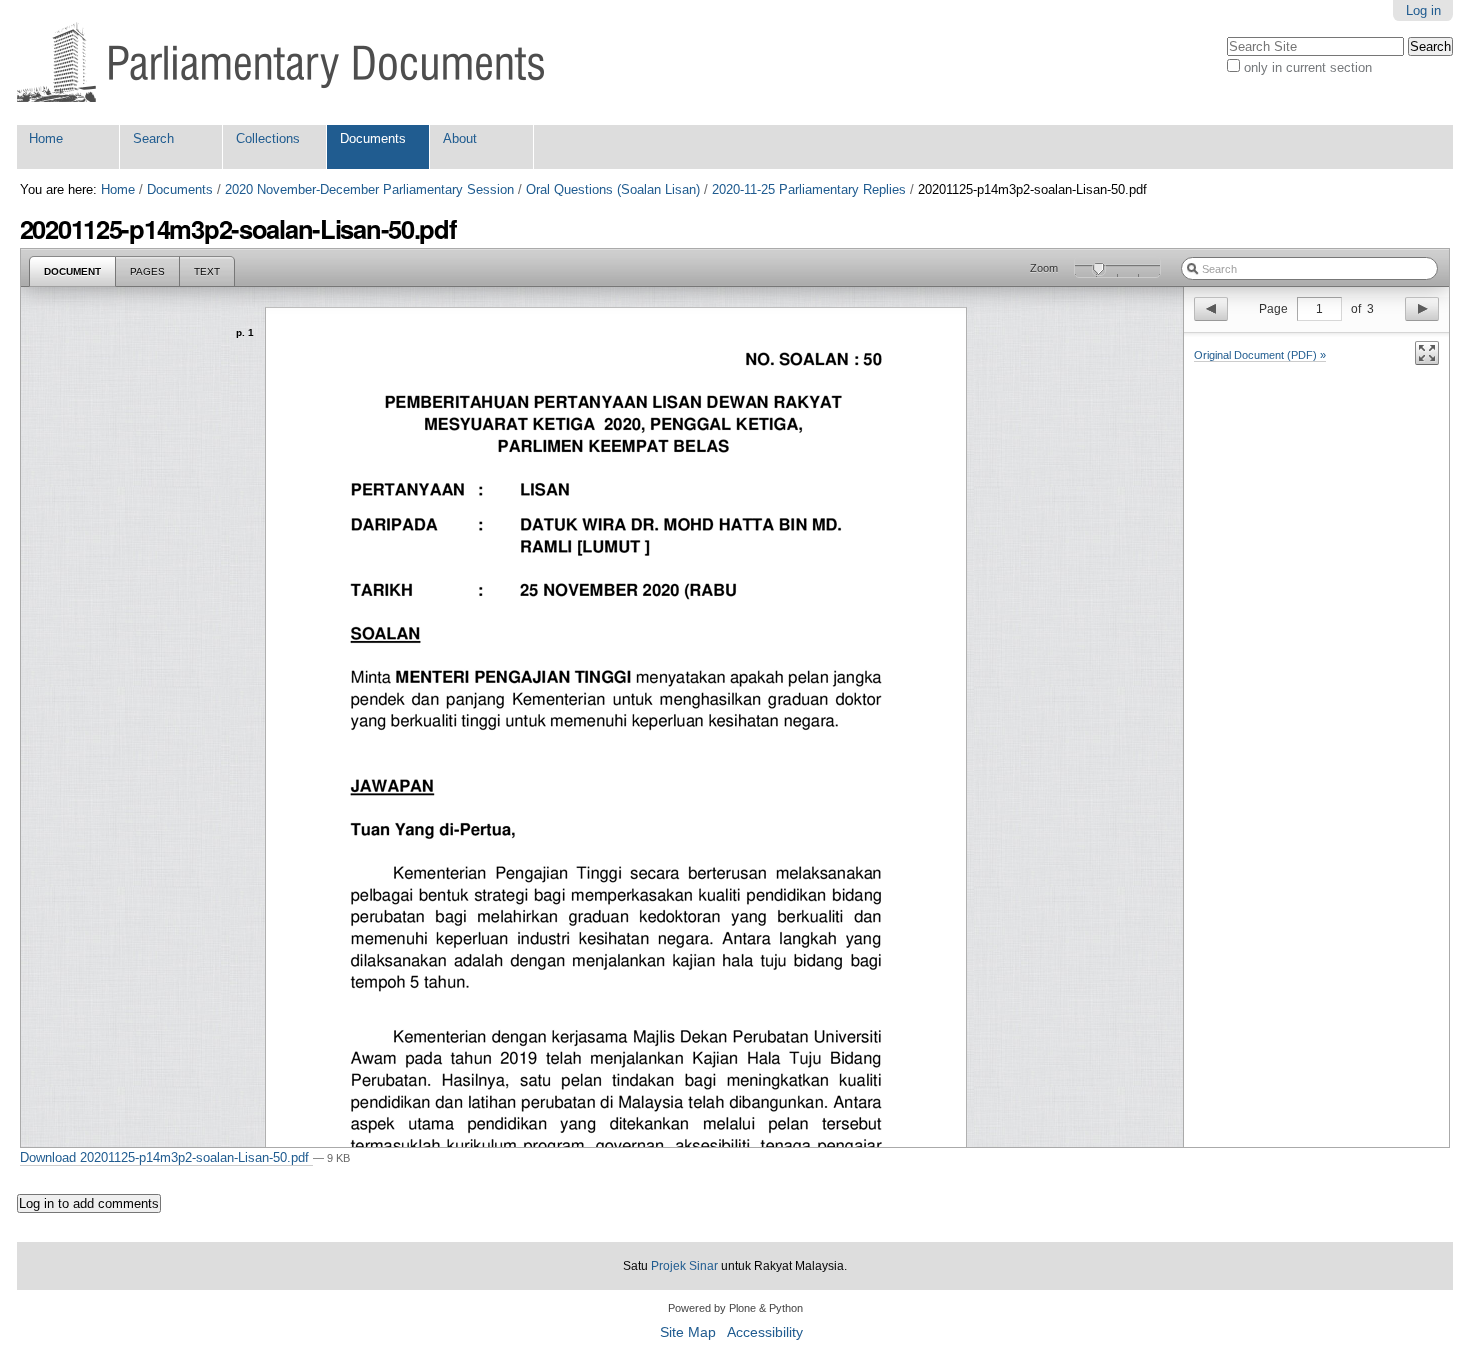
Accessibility (765, 1332)
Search (153, 138)
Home (46, 138)
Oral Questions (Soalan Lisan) (613, 189)
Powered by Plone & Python (735, 1308)
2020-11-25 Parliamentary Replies (809, 189)
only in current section (1308, 67)
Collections (268, 138)
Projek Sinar (684, 1266)
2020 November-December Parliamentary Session (369, 189)
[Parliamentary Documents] (280, 62)
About (460, 138)
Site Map (688, 1332)
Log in (1423, 10)
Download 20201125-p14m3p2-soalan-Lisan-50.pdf (166, 1157)
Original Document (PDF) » (1260, 355)
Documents (373, 138)
